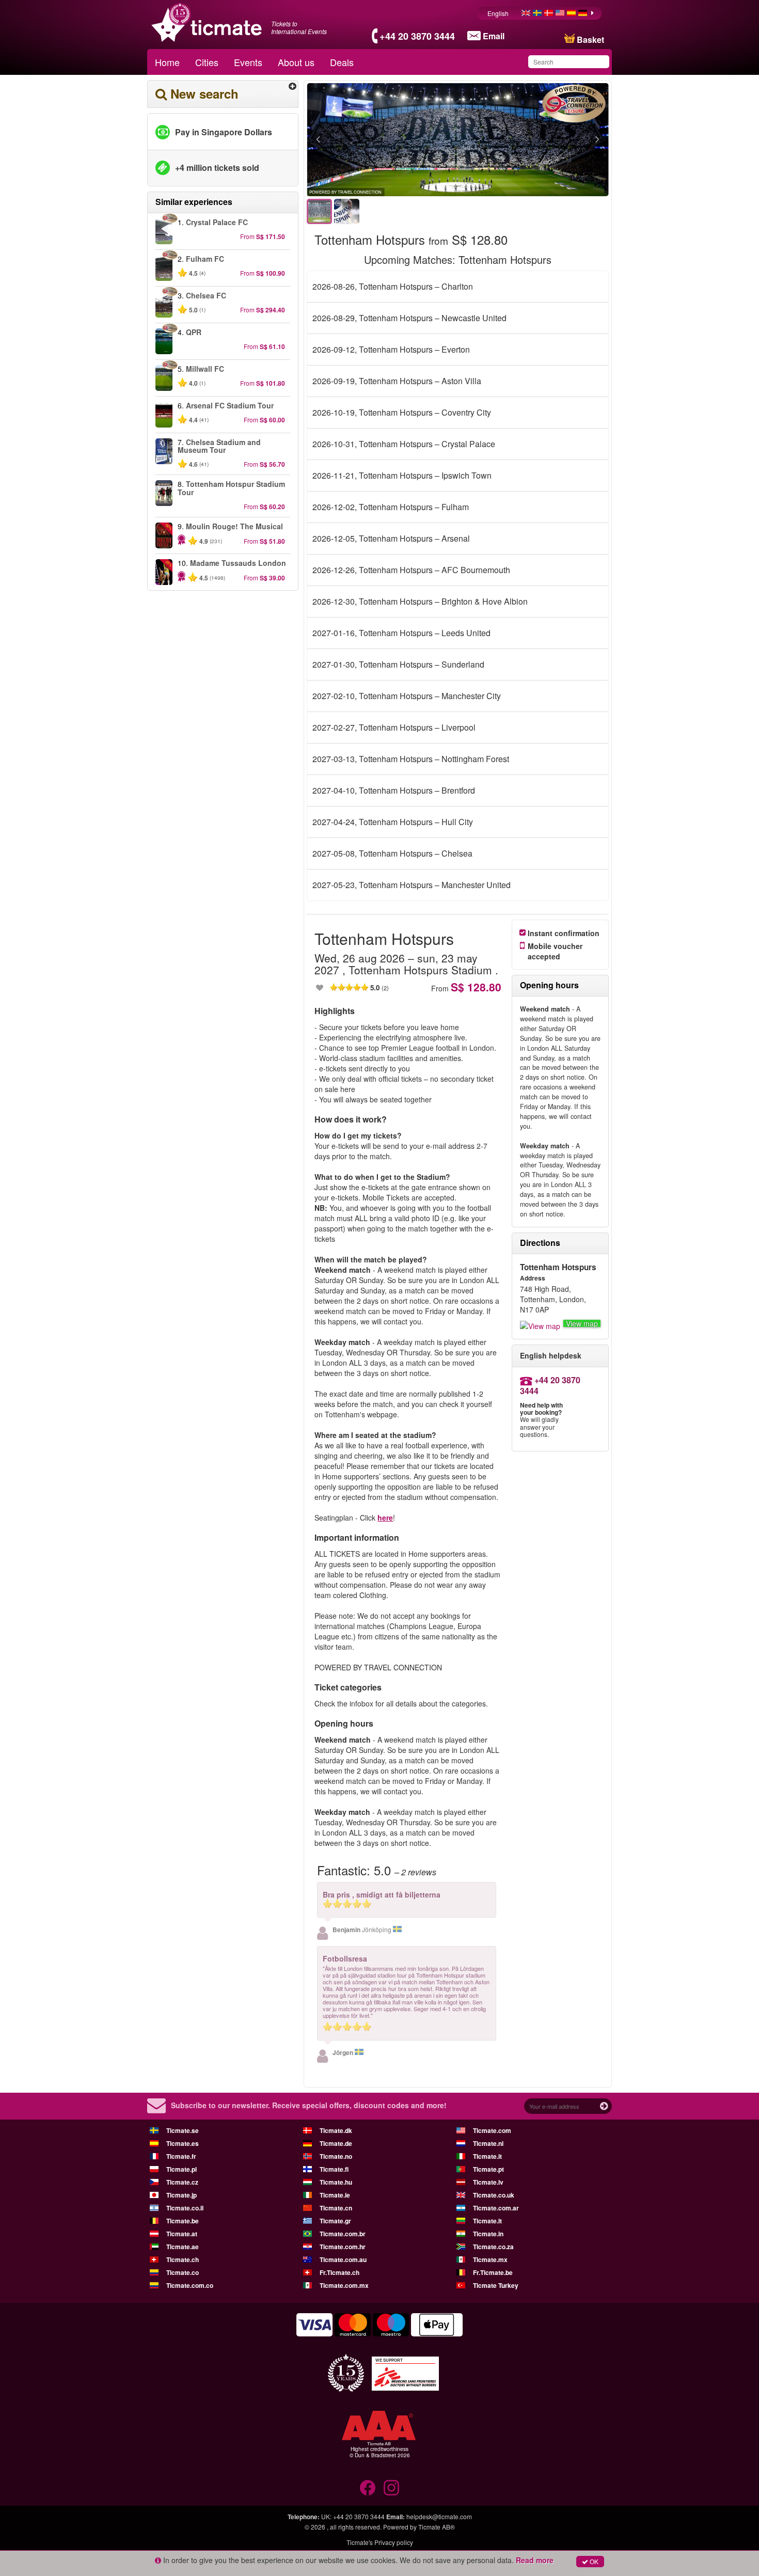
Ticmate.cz (182, 2182)
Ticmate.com (492, 2130)
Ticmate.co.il (185, 2208)
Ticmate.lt (487, 2221)
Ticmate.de (336, 2143)
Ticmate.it (487, 2156)
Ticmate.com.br (343, 2234)
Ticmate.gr (335, 2221)
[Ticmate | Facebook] (368, 2488)
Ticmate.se (183, 2130)
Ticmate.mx (490, 2259)
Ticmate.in (488, 2234)
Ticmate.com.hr (343, 2247)
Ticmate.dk (336, 2130)
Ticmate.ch (183, 2259)
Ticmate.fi (334, 2169)
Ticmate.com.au (343, 2259)
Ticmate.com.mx (344, 2285)
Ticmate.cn (336, 2208)
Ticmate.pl (181, 2169)
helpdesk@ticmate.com (439, 2516)
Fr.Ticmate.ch (339, 2272)
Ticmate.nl (488, 2143)
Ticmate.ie (335, 2195)
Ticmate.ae (183, 2247)
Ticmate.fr (181, 2156)
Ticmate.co (183, 2272)
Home (167, 62)
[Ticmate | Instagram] (391, 2488)
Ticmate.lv (488, 2182)
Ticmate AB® (437, 2527)
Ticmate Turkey (496, 2285)
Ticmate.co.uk (494, 2195)
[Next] (541, 140)
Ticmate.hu (336, 2182)
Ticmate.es (183, 2143)
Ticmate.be (183, 2221)
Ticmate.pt (488, 2169)
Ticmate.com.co (190, 2285)
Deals (342, 62)
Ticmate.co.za (493, 2247)
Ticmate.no (336, 2156)
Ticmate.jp (181, 2195)
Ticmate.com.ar (496, 2208)
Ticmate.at (182, 2234)
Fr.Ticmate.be (493, 2272)
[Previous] (375, 140)
